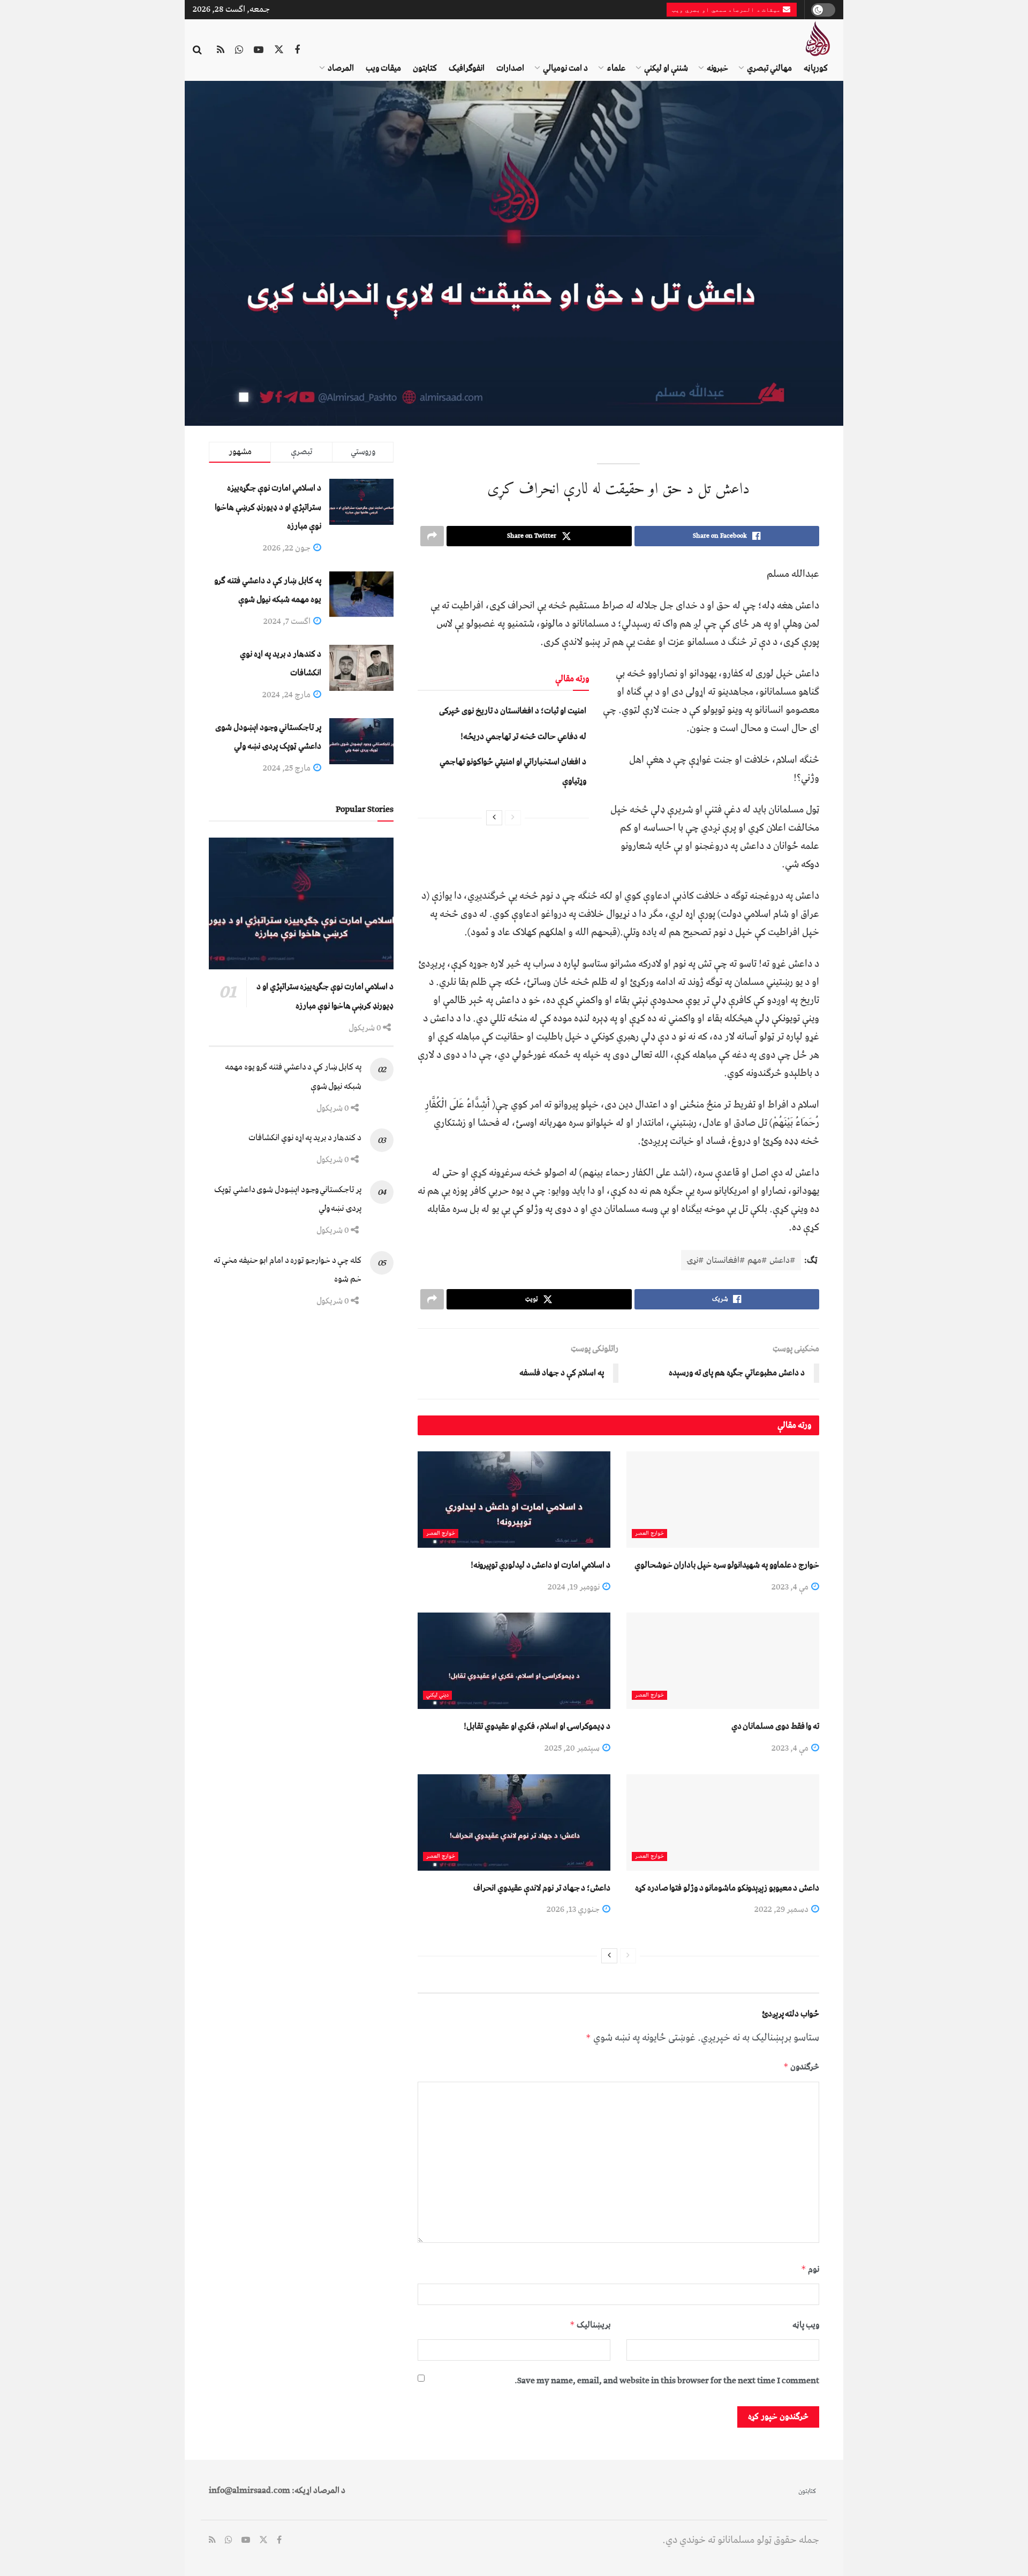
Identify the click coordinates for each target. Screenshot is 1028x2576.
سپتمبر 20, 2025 (573, 1748)
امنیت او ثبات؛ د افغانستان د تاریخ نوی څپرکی (513, 711)
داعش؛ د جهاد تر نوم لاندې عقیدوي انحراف (542, 1888)
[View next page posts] (494, 818)
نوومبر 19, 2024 (575, 1587)
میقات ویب (383, 68)
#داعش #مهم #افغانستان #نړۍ (741, 1260)
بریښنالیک (590, 2325)
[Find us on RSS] (221, 50)
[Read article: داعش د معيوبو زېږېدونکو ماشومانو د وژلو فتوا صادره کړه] (723, 1822)
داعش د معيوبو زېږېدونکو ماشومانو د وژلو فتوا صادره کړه (727, 1888)
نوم (810, 2269)
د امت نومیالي (565, 68)
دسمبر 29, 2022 (782, 1909)
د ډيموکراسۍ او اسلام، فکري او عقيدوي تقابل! (537, 1726)
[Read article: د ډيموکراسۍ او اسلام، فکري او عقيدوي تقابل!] (514, 1661)
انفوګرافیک (467, 68)
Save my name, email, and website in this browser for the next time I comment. (667, 2381)
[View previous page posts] (513, 818)
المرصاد (341, 68)
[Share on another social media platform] (432, 536)
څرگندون (801, 2067)
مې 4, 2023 (791, 1587)
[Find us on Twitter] (279, 50)
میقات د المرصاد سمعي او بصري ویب (727, 10)
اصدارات (510, 68)
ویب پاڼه (806, 2325)
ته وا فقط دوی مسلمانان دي (775, 1726)
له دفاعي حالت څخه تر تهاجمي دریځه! (523, 736)
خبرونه (717, 68)
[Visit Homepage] (817, 39)
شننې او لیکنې (666, 68)
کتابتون (425, 68)
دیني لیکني (437, 1695)
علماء (616, 68)
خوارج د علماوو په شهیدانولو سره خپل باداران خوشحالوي (727, 1565)
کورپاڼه (816, 68)
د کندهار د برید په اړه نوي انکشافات (305, 1138)
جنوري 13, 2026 (574, 1909)
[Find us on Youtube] (259, 50)
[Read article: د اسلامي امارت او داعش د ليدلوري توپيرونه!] (514, 1500)
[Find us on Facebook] (297, 50)
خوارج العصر (649, 1534)
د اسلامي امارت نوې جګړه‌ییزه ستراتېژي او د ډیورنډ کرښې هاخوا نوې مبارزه (268, 507)
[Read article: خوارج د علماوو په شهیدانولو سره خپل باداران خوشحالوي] (723, 1500)
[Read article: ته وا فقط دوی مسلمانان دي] (723, 1661)
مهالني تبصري (769, 68)
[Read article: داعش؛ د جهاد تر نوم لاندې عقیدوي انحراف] (514, 1822)
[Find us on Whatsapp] (239, 50)
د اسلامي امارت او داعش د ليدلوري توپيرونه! (541, 1565)
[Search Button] (197, 50)
